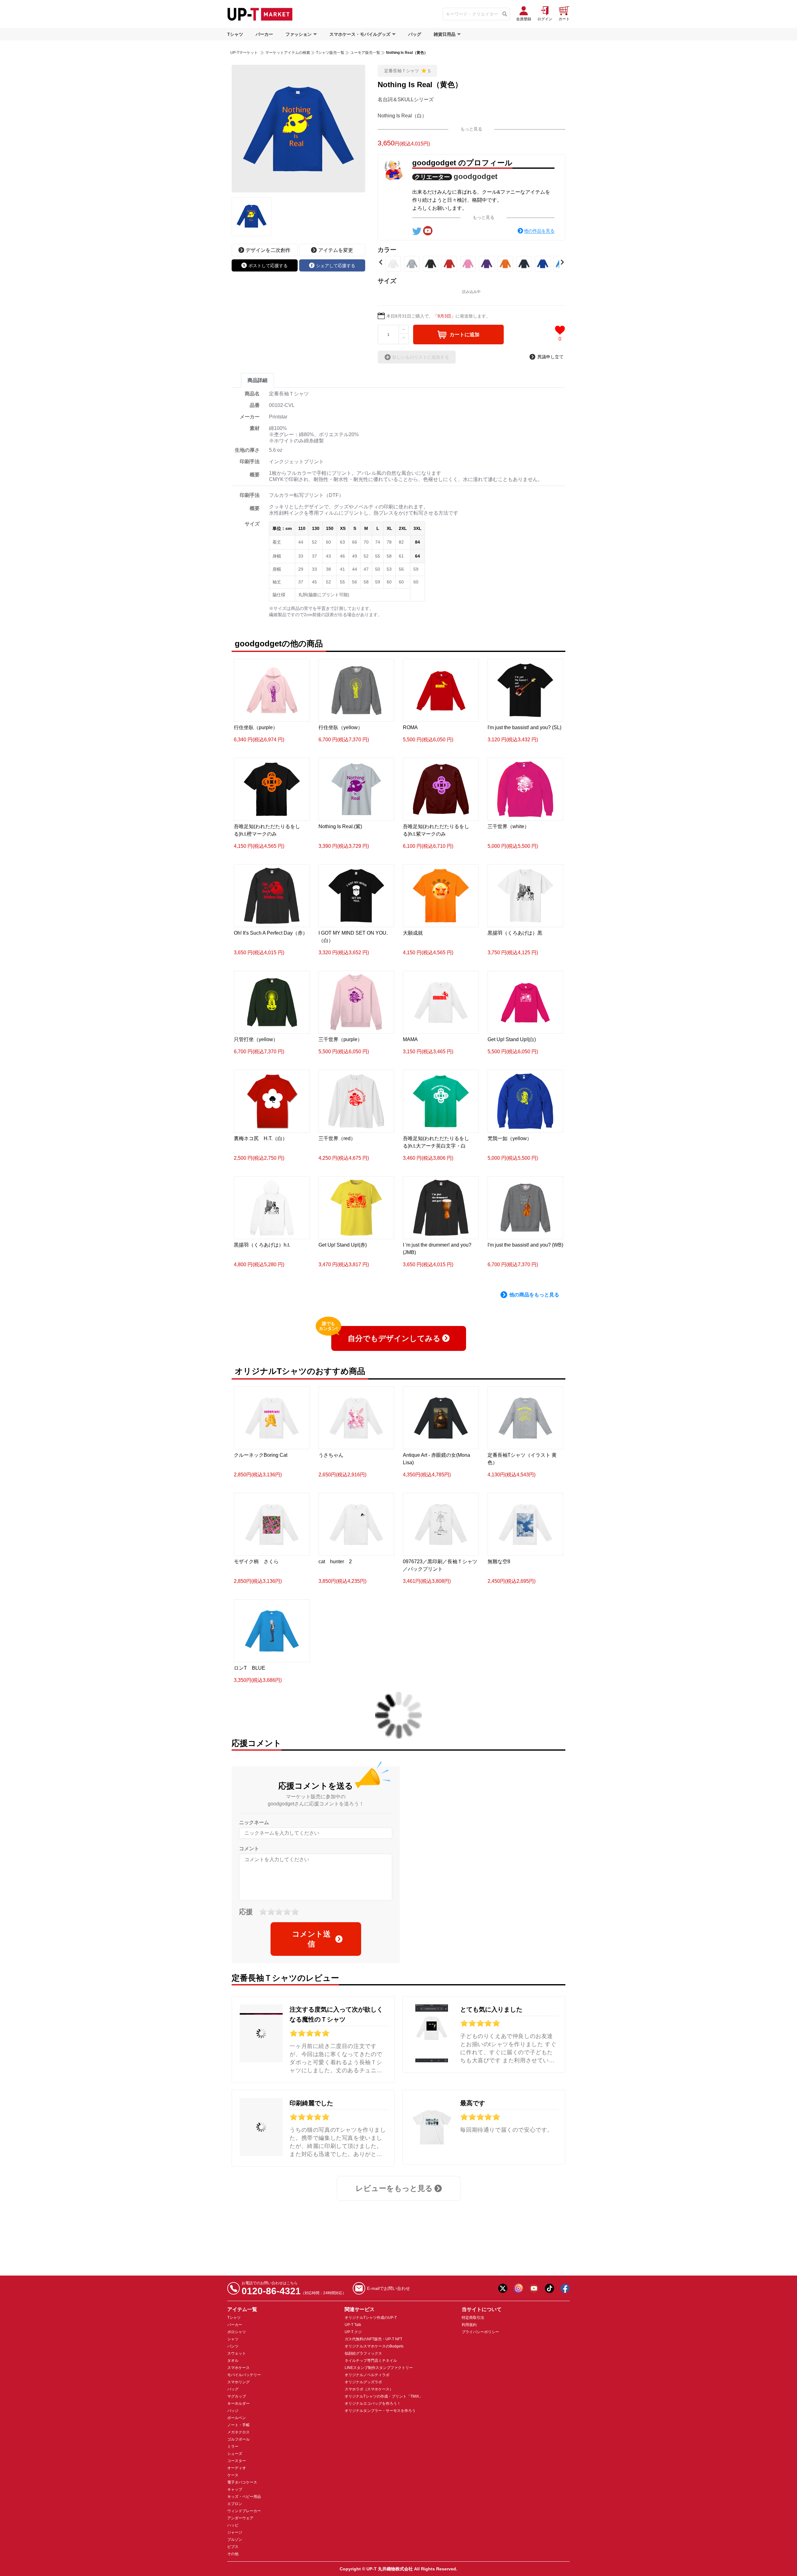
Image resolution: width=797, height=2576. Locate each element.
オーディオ (237, 2468)
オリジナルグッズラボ (363, 2382)
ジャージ (235, 2532)
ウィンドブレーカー (244, 2511)
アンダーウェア (240, 2518)
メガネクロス (238, 2432)
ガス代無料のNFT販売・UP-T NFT (373, 2339)
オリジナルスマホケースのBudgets (374, 2346)
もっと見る (471, 129)
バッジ (233, 2411)
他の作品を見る (539, 231)
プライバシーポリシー (480, 2332)
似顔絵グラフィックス (363, 2353)
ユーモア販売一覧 (365, 53)
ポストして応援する (268, 266)
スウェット (237, 2353)
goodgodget (476, 176)
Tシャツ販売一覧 (330, 53)
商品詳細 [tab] (257, 380)
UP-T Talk (353, 2325)
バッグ (415, 34)
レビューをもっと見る (394, 2188)
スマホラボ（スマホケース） (369, 2389)
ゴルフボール (238, 2439)
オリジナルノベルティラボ (367, 2375)
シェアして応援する (336, 266)
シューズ (235, 2454)
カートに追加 (465, 335)
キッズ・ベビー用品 (244, 2497)
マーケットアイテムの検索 (288, 53)
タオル (233, 2361)
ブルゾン (235, 2540)
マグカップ (237, 2396)
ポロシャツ (237, 2332)
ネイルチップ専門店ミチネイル (371, 2361)
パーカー (264, 34)
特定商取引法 (473, 2318)
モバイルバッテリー (244, 2375)
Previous (381, 262)
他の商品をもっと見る (534, 1295)
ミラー (233, 2446)
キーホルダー (238, 2404)
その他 (233, 2554)
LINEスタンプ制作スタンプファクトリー (379, 2368)
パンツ (233, 2346)
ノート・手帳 (238, 2425)
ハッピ (233, 2525)
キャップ (235, 2489)
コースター (237, 2461)
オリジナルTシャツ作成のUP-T (371, 2318)
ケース (233, 2475)
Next (562, 262)
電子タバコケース (242, 2482)
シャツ (233, 2339)
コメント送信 (311, 1939)
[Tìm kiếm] (505, 14)
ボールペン (237, 2418)
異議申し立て (550, 357)
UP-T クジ (353, 2332)
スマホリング (238, 2382)
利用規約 (469, 2325)
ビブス (233, 2547)
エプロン (235, 2504)
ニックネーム (254, 1822)
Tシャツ (235, 34)
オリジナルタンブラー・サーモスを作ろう (380, 2411)
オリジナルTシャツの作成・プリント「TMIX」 (384, 2396)
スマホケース (238, 2368)
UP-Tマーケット (244, 53)
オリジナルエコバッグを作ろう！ (373, 2404)
